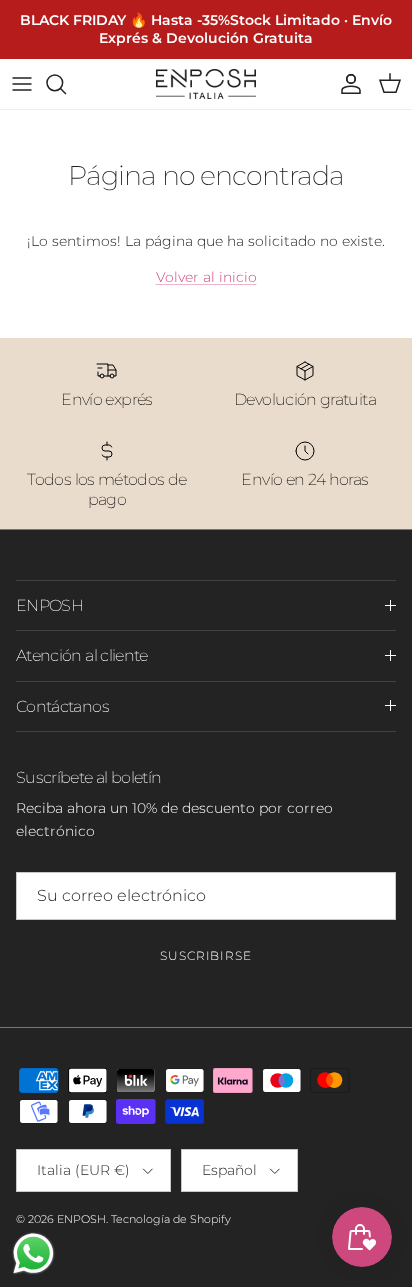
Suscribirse (206, 955)
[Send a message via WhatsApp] (33, 1253)
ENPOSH (81, 1219)
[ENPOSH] (206, 84)
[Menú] (22, 84)
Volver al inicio (206, 277)
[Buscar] (66, 84)
